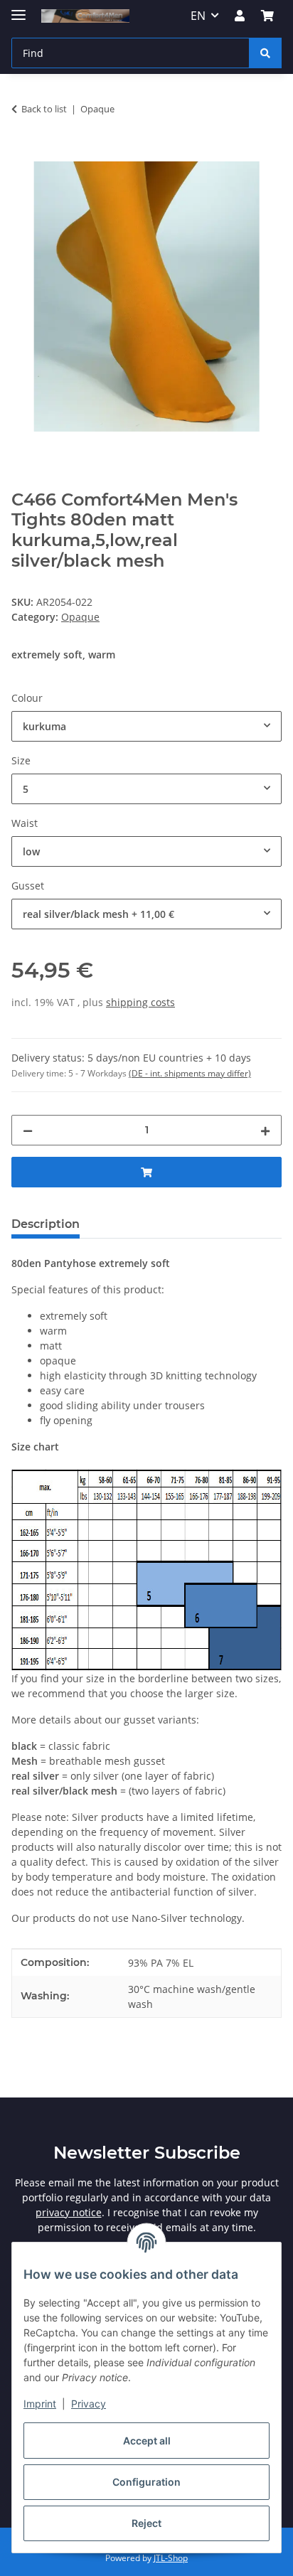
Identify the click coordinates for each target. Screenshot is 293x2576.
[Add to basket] (23, 154)
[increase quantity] (265, 1130)
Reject (146, 2523)
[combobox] (146, 726)
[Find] (265, 53)
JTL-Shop (171, 2558)
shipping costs (140, 1002)
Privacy (89, 2404)
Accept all (147, 2441)
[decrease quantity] (28, 1130)
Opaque (80, 617)
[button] (240, 16)
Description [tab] (46, 1224)
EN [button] (198, 16)
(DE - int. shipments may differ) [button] (190, 1073)
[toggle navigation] (18, 9)
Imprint (40, 2404)
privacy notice (69, 2212)
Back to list (44, 109)
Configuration (146, 2482)
